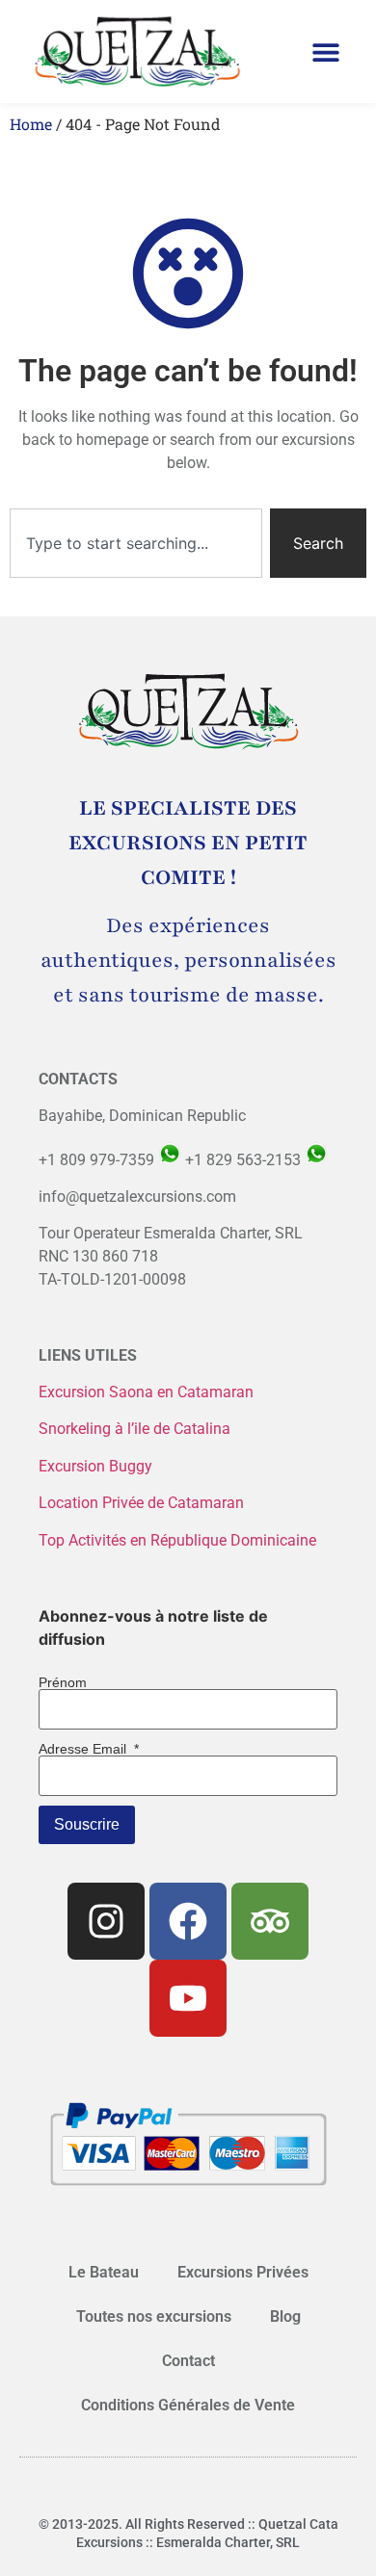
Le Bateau (104, 2272)
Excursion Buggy (97, 1466)
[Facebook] (188, 1921)
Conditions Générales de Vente (188, 2405)
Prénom (63, 1682)
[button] (326, 52)
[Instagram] (106, 1921)
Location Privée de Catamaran (141, 1503)
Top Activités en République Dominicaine (177, 1540)
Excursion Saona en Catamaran (146, 1392)
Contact (188, 2361)
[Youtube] (188, 1998)
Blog (285, 2316)
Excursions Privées (243, 2272)
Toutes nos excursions (154, 2316)
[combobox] (136, 543)
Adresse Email (89, 1749)
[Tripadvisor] (270, 1921)
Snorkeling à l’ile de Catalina (134, 1429)
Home (31, 124)
